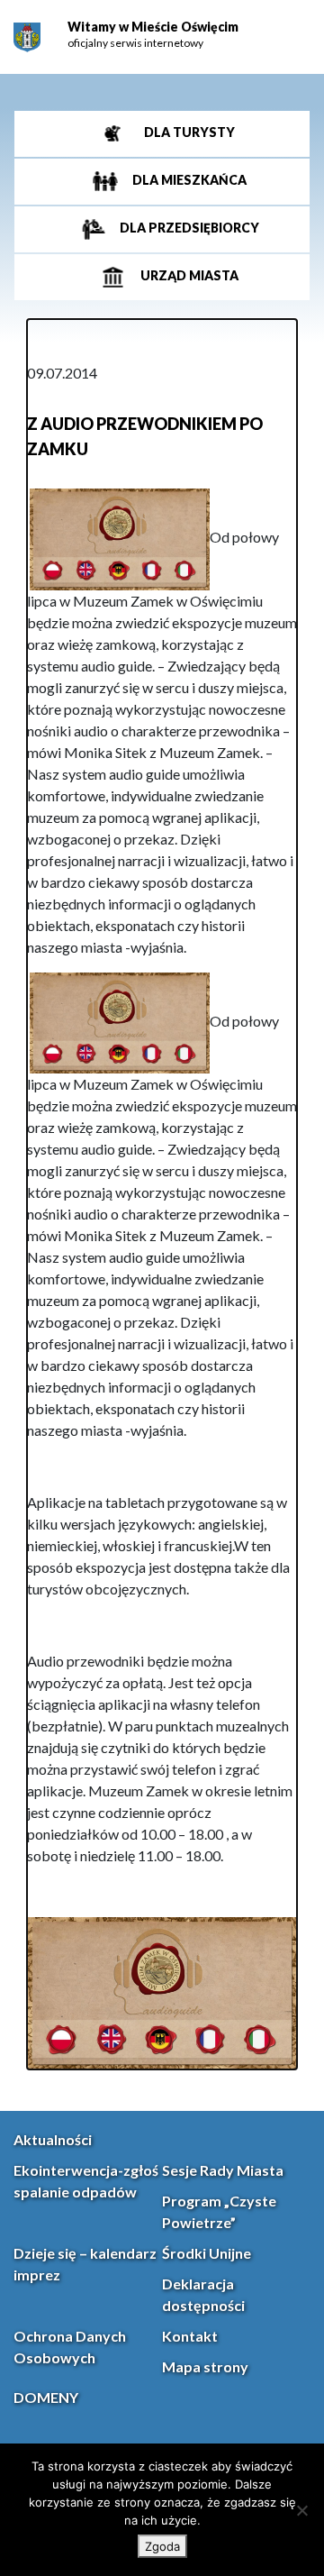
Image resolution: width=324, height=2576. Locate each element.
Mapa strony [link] (205, 2366)
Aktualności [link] (53, 2139)
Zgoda (162, 2546)
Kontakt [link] (190, 2336)
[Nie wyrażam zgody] (301, 2510)
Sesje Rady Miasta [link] (223, 2170)
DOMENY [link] (46, 2397)
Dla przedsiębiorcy (188, 228)
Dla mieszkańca (188, 180)
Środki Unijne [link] (207, 2253)
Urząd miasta (188, 275)
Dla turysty (188, 132)
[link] (27, 37)
